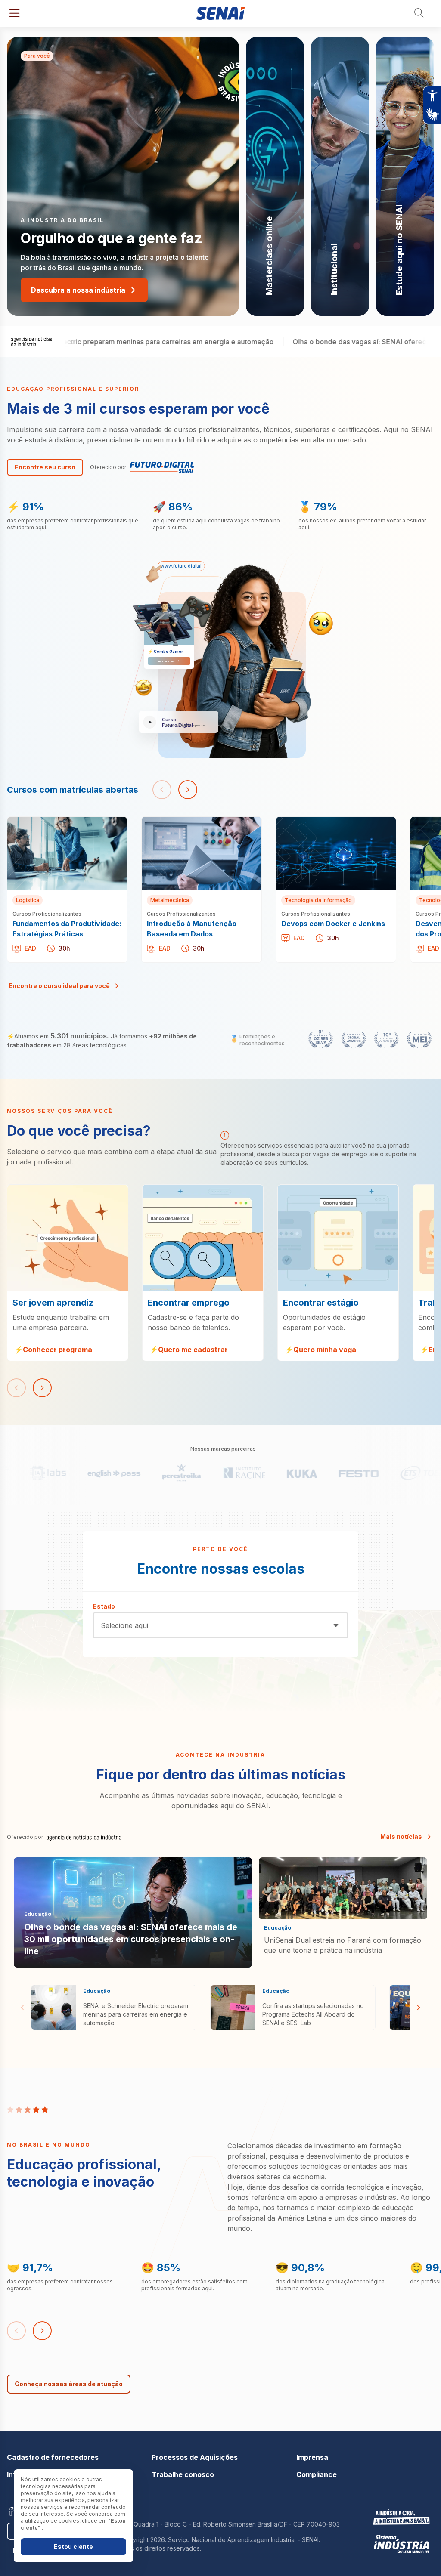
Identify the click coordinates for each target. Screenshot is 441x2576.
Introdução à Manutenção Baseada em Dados (199, 827)
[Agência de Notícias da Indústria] (32, 342)
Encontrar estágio (307, 1190)
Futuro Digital (151, 467)
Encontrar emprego (175, 1190)
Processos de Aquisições (195, 2457)
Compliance (317, 2474)
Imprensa (312, 2457)
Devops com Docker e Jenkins (327, 822)
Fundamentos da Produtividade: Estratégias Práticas (59, 827)
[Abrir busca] (419, 13)
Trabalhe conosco (183, 2474)
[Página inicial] (221, 13)
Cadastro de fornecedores (53, 2457)
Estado (104, 1606)
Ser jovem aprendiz (39, 1190)
